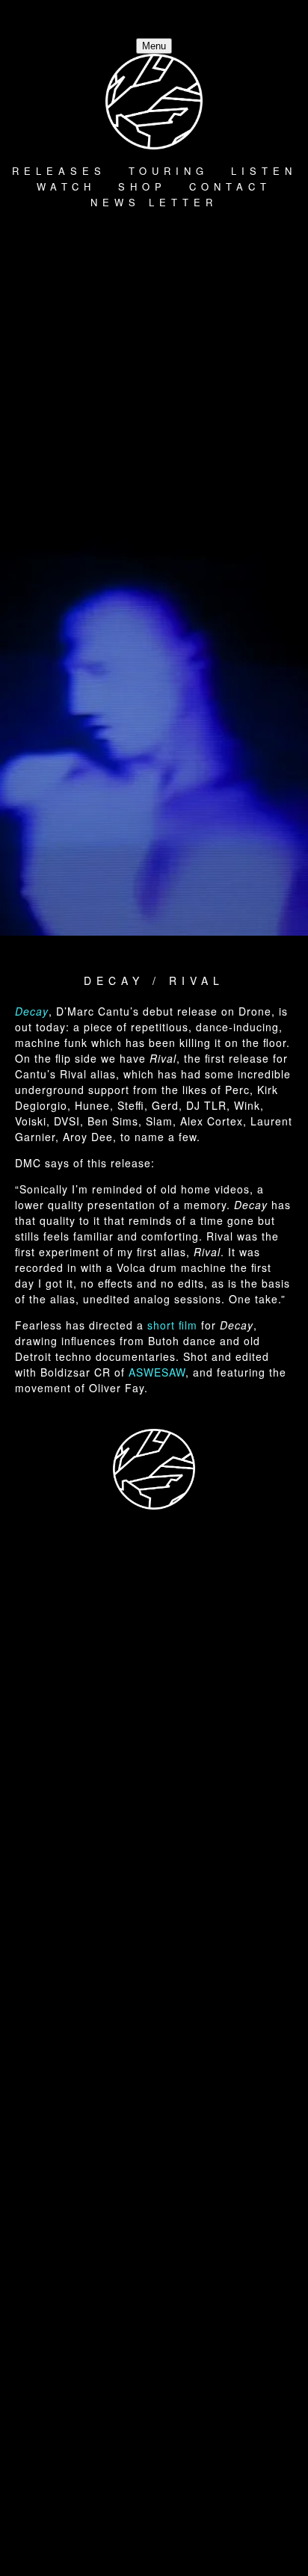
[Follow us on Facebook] (154, 1998)
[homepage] (154, 1470)
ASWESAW (157, 1372)
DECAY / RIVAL (154, 980)
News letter (154, 202)
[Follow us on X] (176, 444)
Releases (59, 171)
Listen (264, 171)
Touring (169, 171)
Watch (66, 186)
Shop (142, 186)
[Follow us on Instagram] (154, 2309)
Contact (230, 186)
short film (172, 1325)
